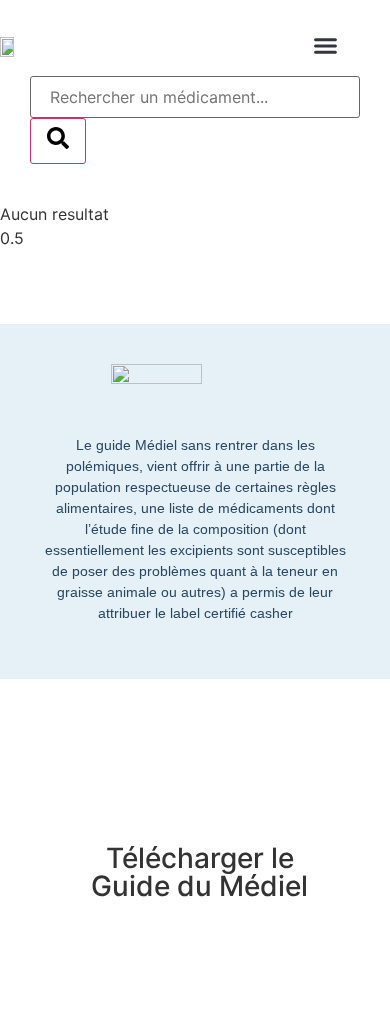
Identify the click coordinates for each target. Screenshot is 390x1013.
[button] (326, 46)
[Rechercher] (58, 141)
